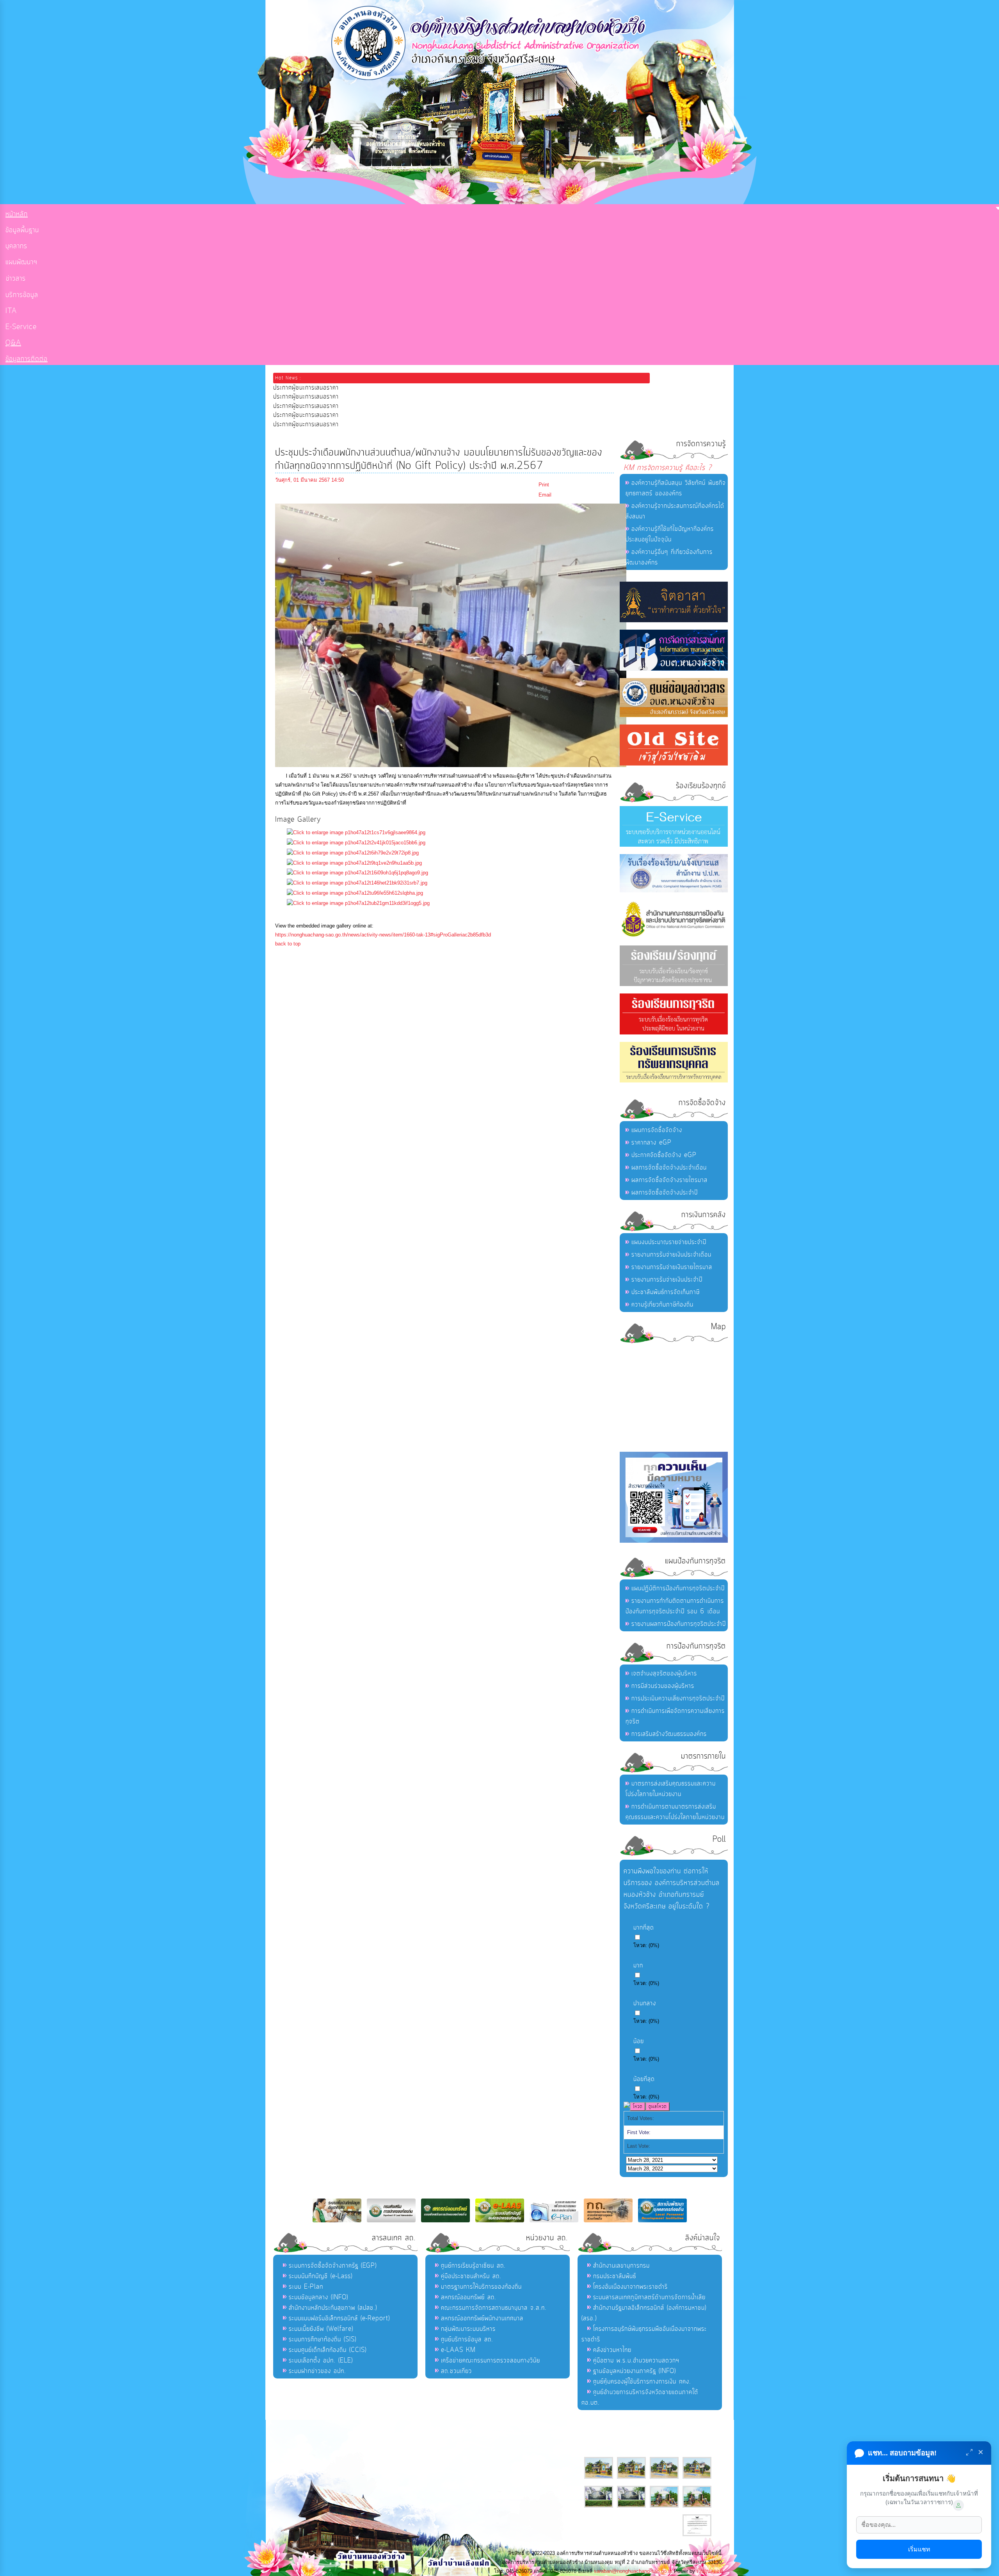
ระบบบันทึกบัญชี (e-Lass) (321, 2276)
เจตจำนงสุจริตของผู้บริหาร (664, 1673)
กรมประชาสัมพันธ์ (615, 2276)
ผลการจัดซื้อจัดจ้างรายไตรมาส (669, 1180)
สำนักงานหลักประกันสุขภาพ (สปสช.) (333, 2308)
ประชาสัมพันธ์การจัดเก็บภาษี (666, 1292)
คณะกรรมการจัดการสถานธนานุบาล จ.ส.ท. (494, 2308)
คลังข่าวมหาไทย (612, 2350)
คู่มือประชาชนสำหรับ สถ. (471, 2276)
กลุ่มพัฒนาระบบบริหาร (468, 2329)
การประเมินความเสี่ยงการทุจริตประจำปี (678, 1698)
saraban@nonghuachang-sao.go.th (633, 2571)
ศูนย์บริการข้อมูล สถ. (467, 2339)
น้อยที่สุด (644, 2079)
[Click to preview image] (451, 765)
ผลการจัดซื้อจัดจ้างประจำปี (665, 1193)
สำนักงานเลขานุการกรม (621, 2266)
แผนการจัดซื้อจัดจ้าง (657, 1130)
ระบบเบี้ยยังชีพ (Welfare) (321, 2329)
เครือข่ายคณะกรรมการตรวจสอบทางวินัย (491, 2361)
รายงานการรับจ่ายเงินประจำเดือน (671, 1255)
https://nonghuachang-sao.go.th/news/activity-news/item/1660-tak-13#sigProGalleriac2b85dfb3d (383, 935)
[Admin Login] (958, 2505)
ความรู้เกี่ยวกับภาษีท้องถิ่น (662, 1305)
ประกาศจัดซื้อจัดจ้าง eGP (664, 1155)
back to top (288, 944)
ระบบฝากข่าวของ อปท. (317, 2371)
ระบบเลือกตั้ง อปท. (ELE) (321, 2361)
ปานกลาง (645, 2003)
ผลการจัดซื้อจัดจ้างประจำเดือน (669, 1168)
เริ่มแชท (919, 2549)
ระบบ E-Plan (306, 2287)
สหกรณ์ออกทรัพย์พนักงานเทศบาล (482, 2318)
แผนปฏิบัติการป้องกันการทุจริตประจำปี (678, 1588)
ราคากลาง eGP (651, 1143)
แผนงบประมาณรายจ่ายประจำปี (669, 1242)
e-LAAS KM (458, 2350)
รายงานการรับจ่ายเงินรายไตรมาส (672, 1267)
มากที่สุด (644, 1928)
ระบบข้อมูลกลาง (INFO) (318, 2297)
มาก (638, 1965)
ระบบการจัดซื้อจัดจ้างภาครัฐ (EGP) (333, 2266)
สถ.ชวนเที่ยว (456, 2371)
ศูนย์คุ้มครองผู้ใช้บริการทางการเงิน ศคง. (642, 2382)
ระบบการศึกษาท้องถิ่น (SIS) (323, 2339)
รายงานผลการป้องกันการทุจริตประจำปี (679, 1624)
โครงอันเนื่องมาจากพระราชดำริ (630, 2287)
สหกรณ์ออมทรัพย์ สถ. (469, 2297)
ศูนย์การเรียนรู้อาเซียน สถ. (473, 2266)
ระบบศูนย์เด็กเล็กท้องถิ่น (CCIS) (328, 2350)
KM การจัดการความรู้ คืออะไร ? (668, 468)
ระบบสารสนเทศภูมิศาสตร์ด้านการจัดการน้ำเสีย (649, 2297)
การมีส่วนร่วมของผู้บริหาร (663, 1686)
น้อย (639, 2041)
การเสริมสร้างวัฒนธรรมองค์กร (669, 1734)
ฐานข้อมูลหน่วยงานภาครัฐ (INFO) (635, 2371)
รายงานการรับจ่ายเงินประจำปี (667, 1280)
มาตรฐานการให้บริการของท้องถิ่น (481, 2287)
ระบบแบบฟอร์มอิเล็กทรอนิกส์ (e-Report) (339, 2318)
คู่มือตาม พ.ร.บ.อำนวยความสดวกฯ (636, 2361)
